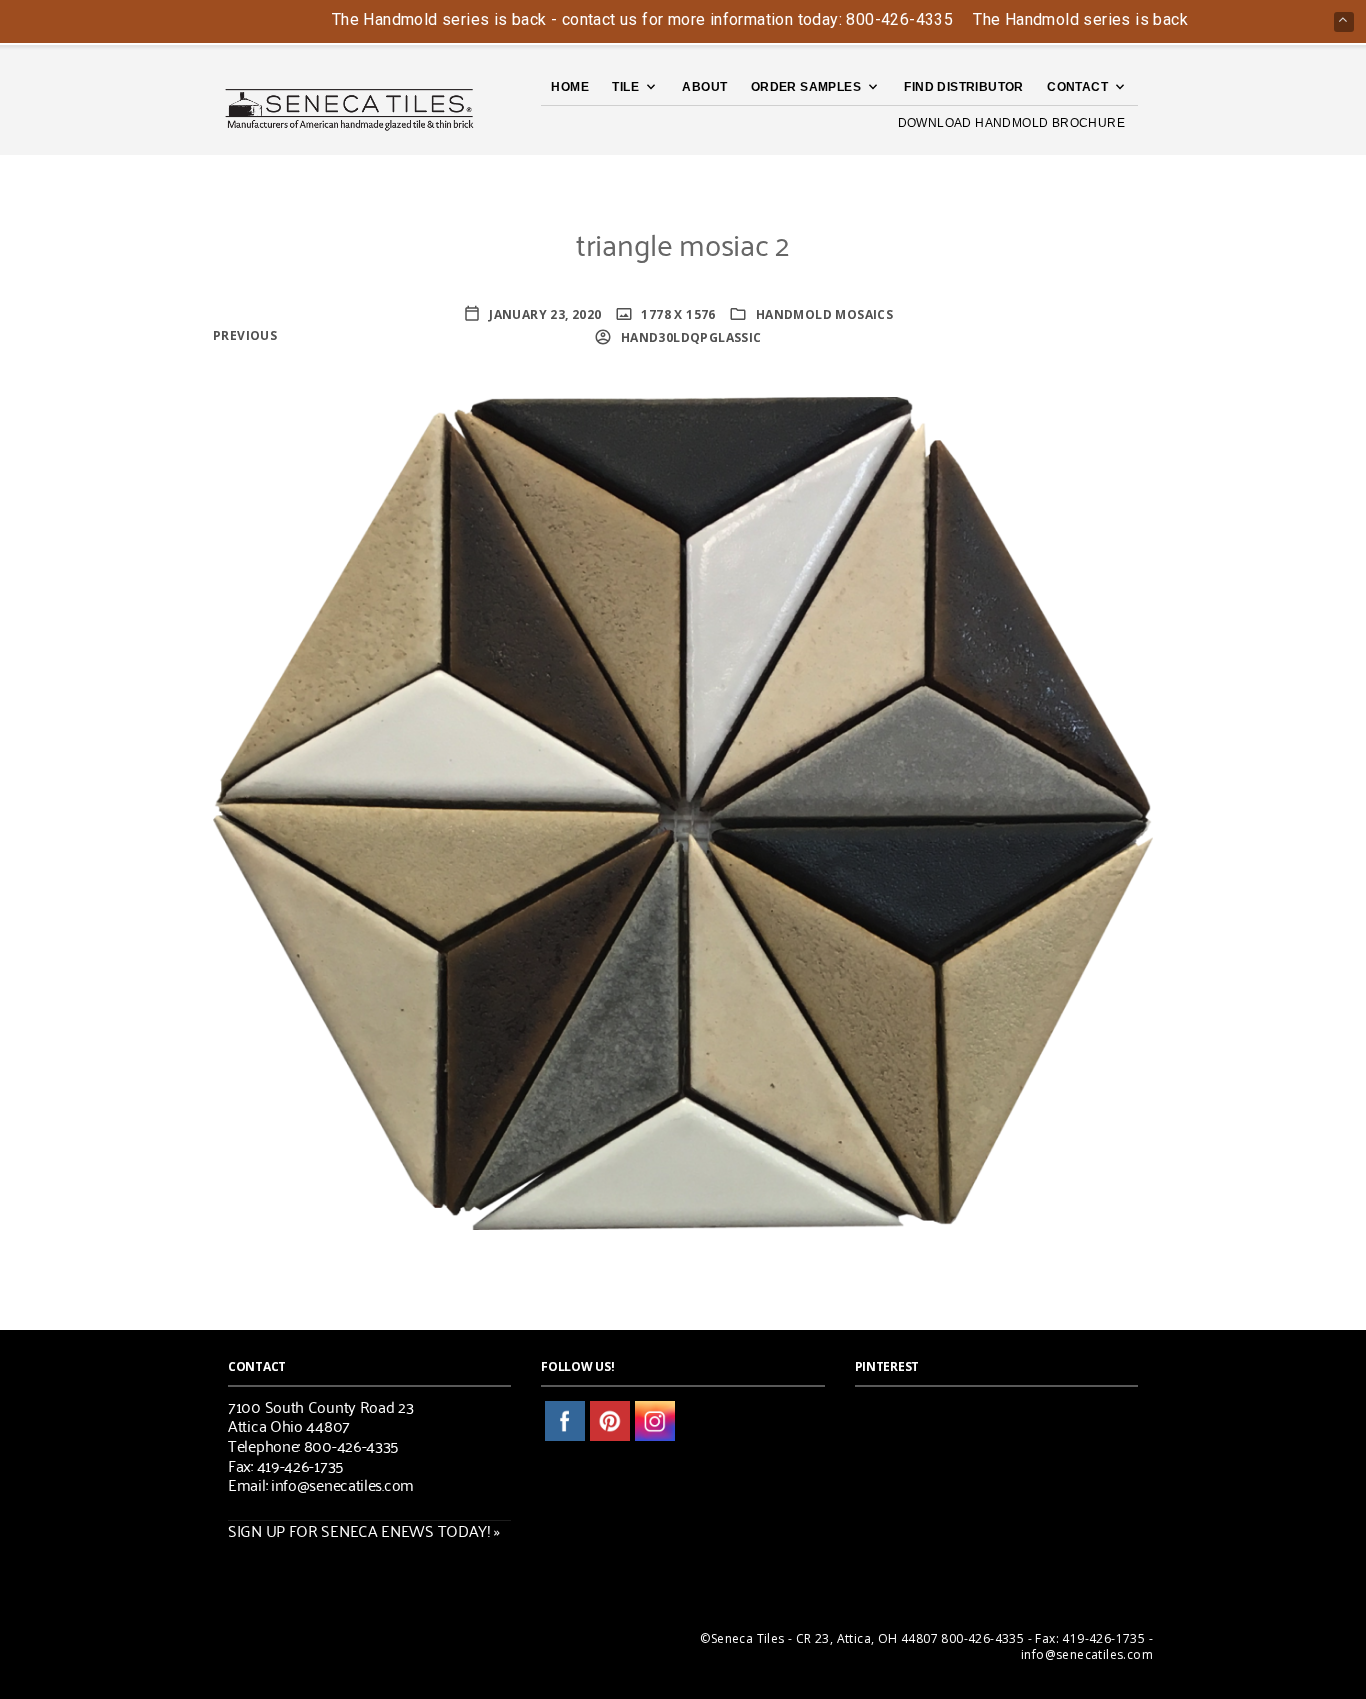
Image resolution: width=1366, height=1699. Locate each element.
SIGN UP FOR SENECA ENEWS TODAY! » (364, 1530)
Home (570, 87)
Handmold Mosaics (824, 314)
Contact (1077, 87)
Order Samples (806, 87)
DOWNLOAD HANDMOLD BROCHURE (1011, 123)
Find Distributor (963, 87)
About (704, 87)
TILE (625, 87)
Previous (245, 335)
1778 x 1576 (677, 314)
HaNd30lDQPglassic (689, 337)
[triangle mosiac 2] (683, 811)
